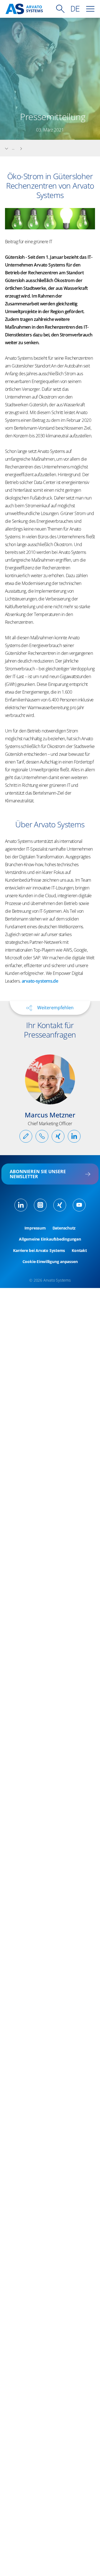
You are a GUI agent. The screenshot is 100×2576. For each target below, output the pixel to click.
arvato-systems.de (40, 981)
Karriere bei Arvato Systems (39, 1251)
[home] (24, 9)
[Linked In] (21, 1205)
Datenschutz (64, 1228)
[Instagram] (40, 1205)
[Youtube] (79, 1205)
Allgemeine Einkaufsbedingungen (50, 1239)
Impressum (35, 1228)
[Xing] (60, 1205)
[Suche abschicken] (60, 9)
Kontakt (79, 1251)
